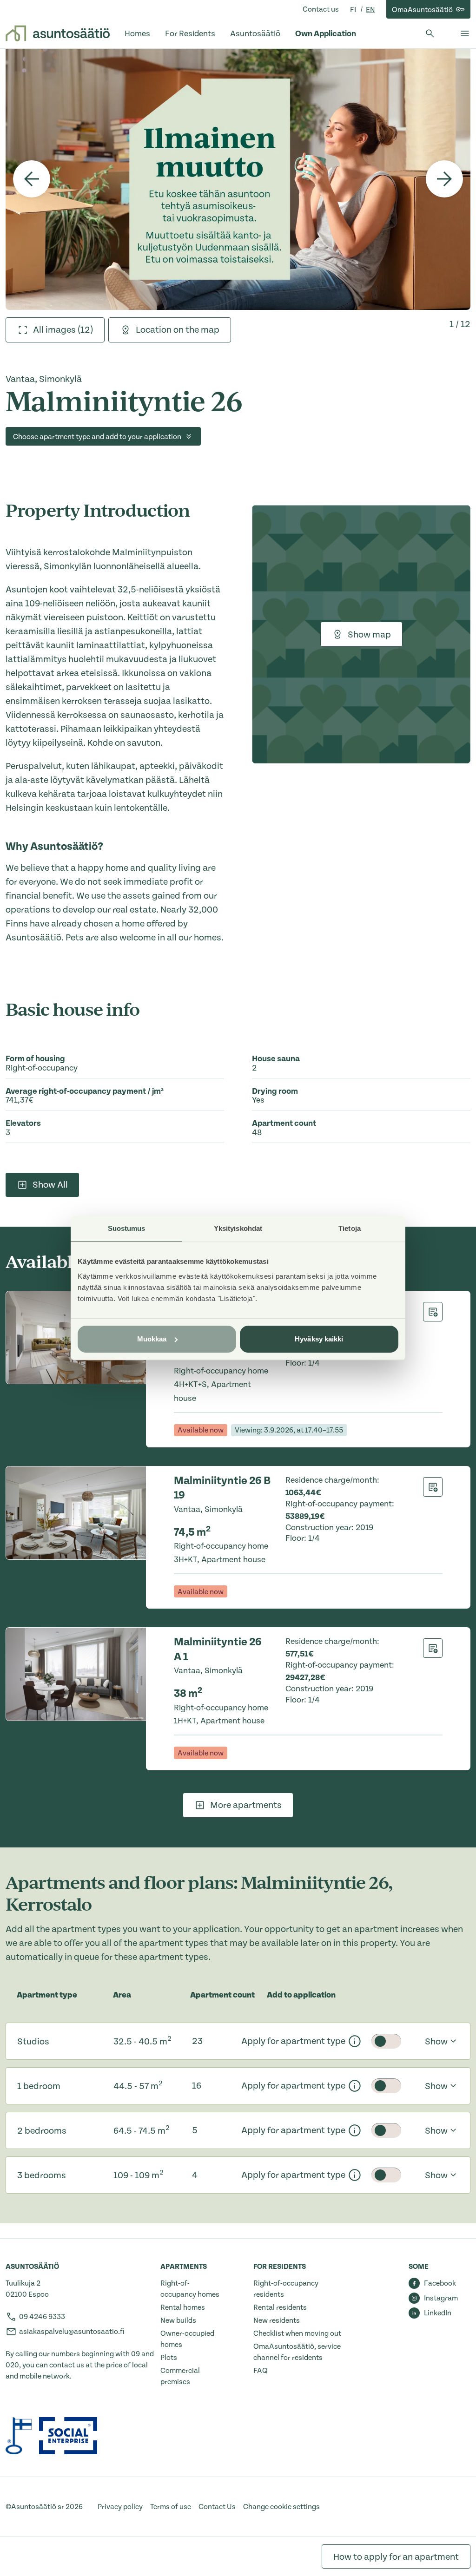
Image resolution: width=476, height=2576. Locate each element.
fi (354, 10)
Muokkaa (152, 1339)
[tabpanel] (238, 179)
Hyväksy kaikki (319, 1339)
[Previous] (32, 179)
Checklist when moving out (297, 2333)
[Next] (444, 179)
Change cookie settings (281, 2507)
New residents (277, 2320)
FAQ (261, 2371)
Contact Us (217, 2507)
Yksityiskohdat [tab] (238, 1228)
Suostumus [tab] (127, 1228)
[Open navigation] (465, 33)
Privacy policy (120, 2507)
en (370, 10)
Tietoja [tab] (350, 1228)
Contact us (321, 9)
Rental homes (183, 2307)
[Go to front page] (58, 33)
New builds (178, 2320)
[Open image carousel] (238, 179)
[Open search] (430, 33)
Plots (169, 2358)
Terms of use (171, 2507)
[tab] (55, 330)
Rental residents (280, 2307)
